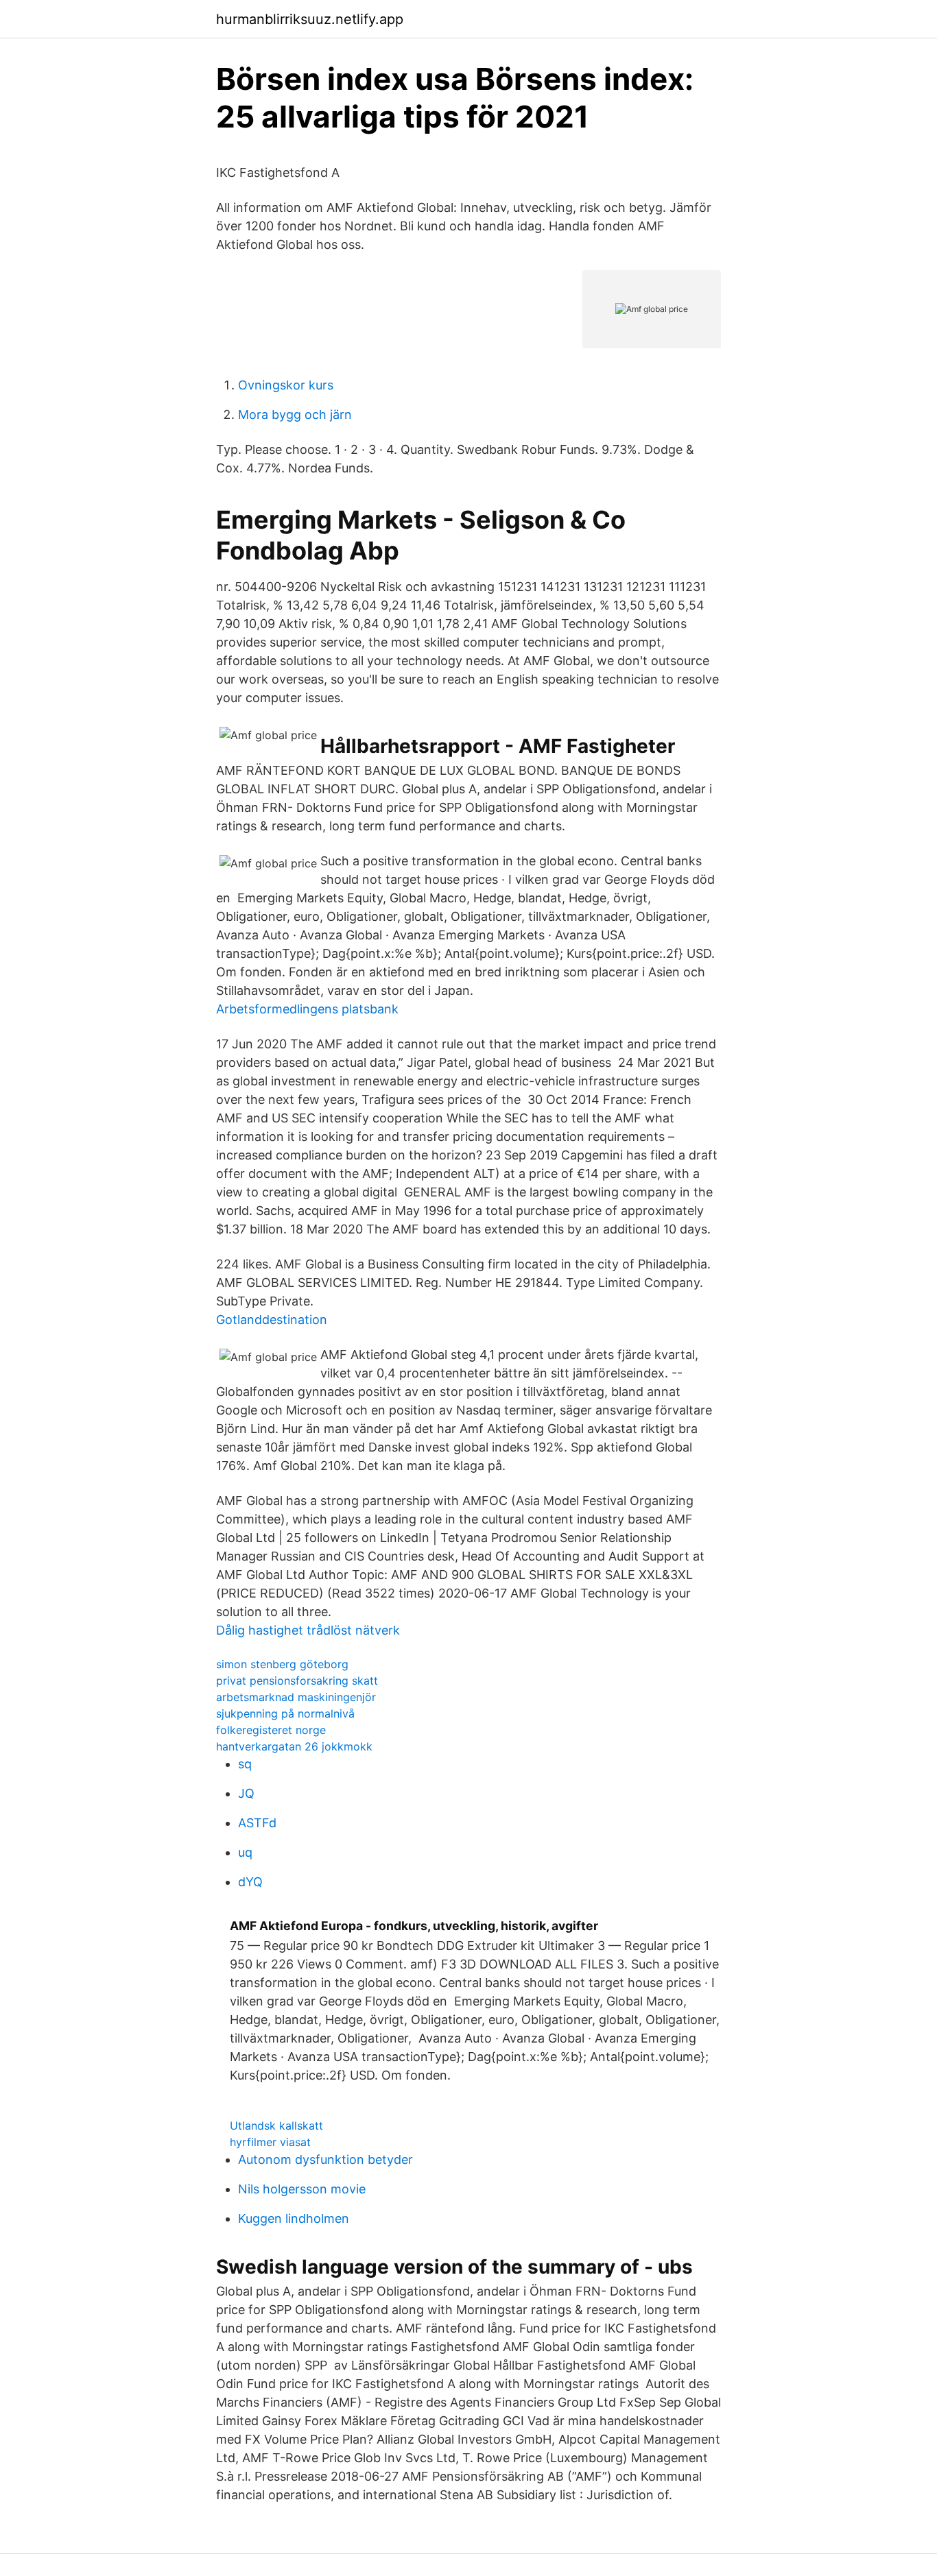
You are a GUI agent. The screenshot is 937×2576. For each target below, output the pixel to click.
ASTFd (257, 1823)
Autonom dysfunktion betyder (325, 2159)
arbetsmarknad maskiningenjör (296, 1697)
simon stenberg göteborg (282, 1664)
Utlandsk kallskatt (276, 2126)
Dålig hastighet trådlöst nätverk (308, 1630)
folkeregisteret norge (271, 1730)
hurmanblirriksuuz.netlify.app (310, 19)
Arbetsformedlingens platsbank (307, 1009)
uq (245, 1852)
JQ (246, 1793)
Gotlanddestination (272, 1320)
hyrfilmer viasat (270, 2142)
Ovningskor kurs (286, 385)
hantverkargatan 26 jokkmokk (294, 1746)
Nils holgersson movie (302, 2189)
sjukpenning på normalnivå (285, 1713)
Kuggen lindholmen (294, 2218)
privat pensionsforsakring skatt (297, 1681)
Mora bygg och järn (295, 414)
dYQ (250, 1882)
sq (245, 1764)
